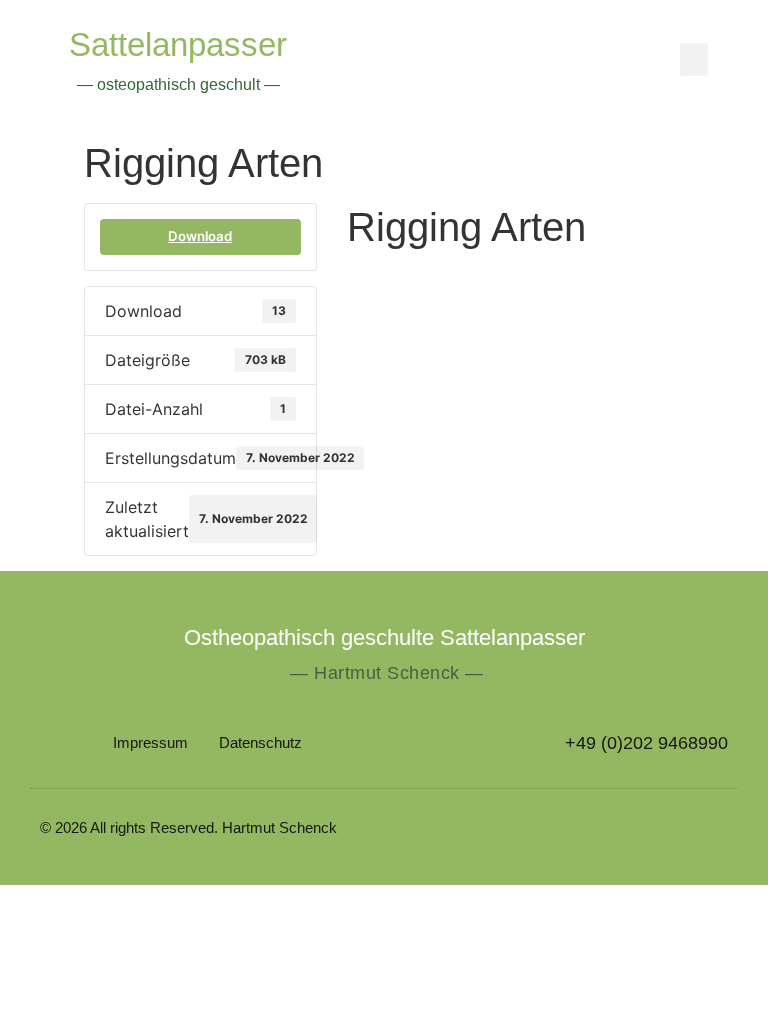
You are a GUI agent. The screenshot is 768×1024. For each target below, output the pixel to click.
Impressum (150, 742)
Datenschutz (260, 742)
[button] (694, 59)
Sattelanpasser (178, 44)
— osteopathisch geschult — (178, 84)
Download (200, 236)
